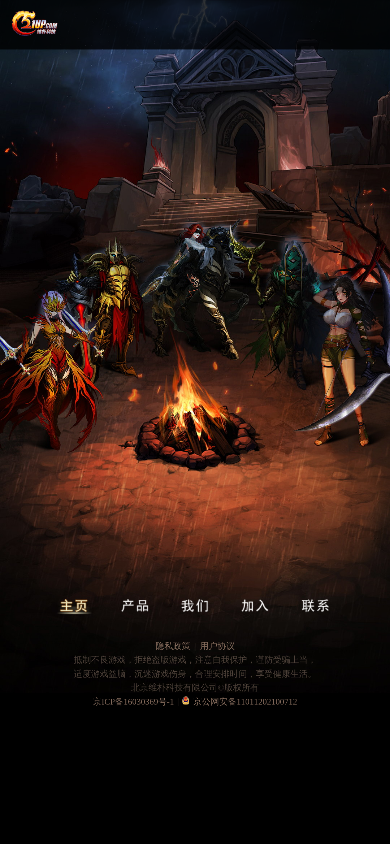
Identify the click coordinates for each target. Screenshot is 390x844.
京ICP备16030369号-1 (133, 701)
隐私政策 (172, 645)
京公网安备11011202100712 (245, 701)
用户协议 (217, 645)
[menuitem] (74, 607)
